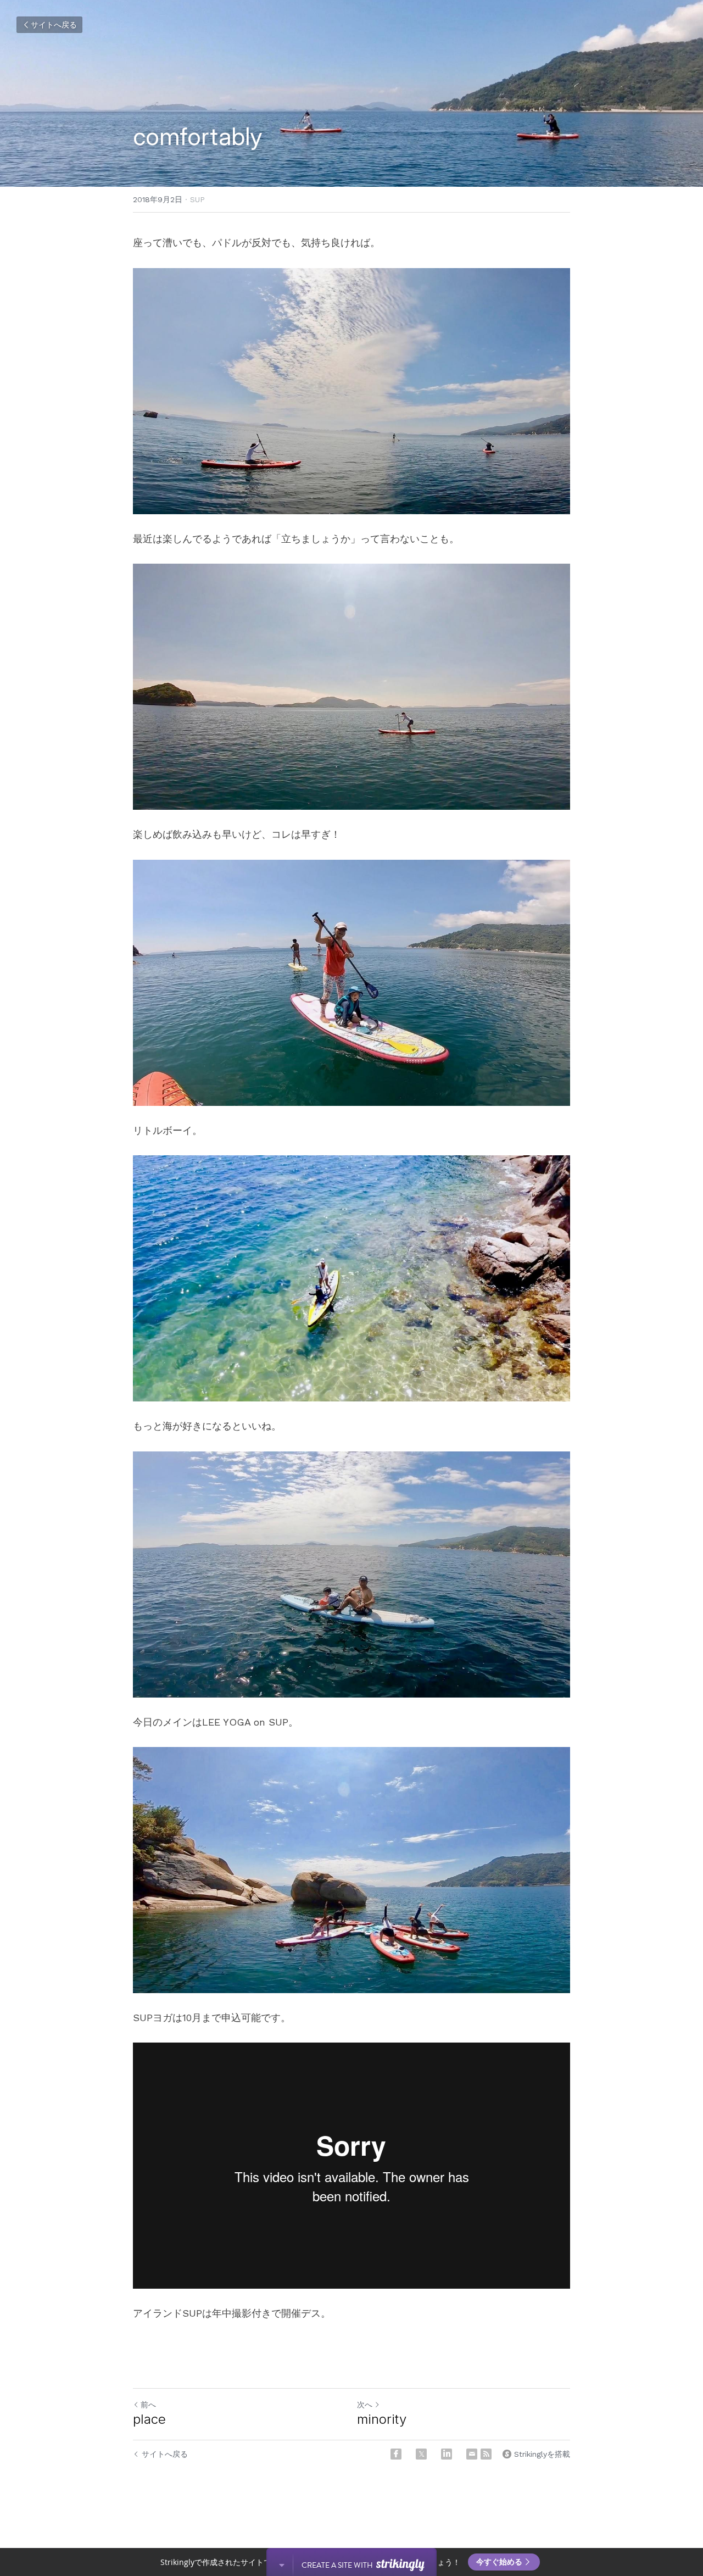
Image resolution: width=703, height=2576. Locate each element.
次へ (365, 2405)
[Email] (472, 2454)
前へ (148, 2405)
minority (382, 2419)
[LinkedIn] (447, 2454)
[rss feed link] (486, 2454)
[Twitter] (421, 2454)
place (149, 2419)
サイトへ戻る (54, 25)
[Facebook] (396, 2454)
